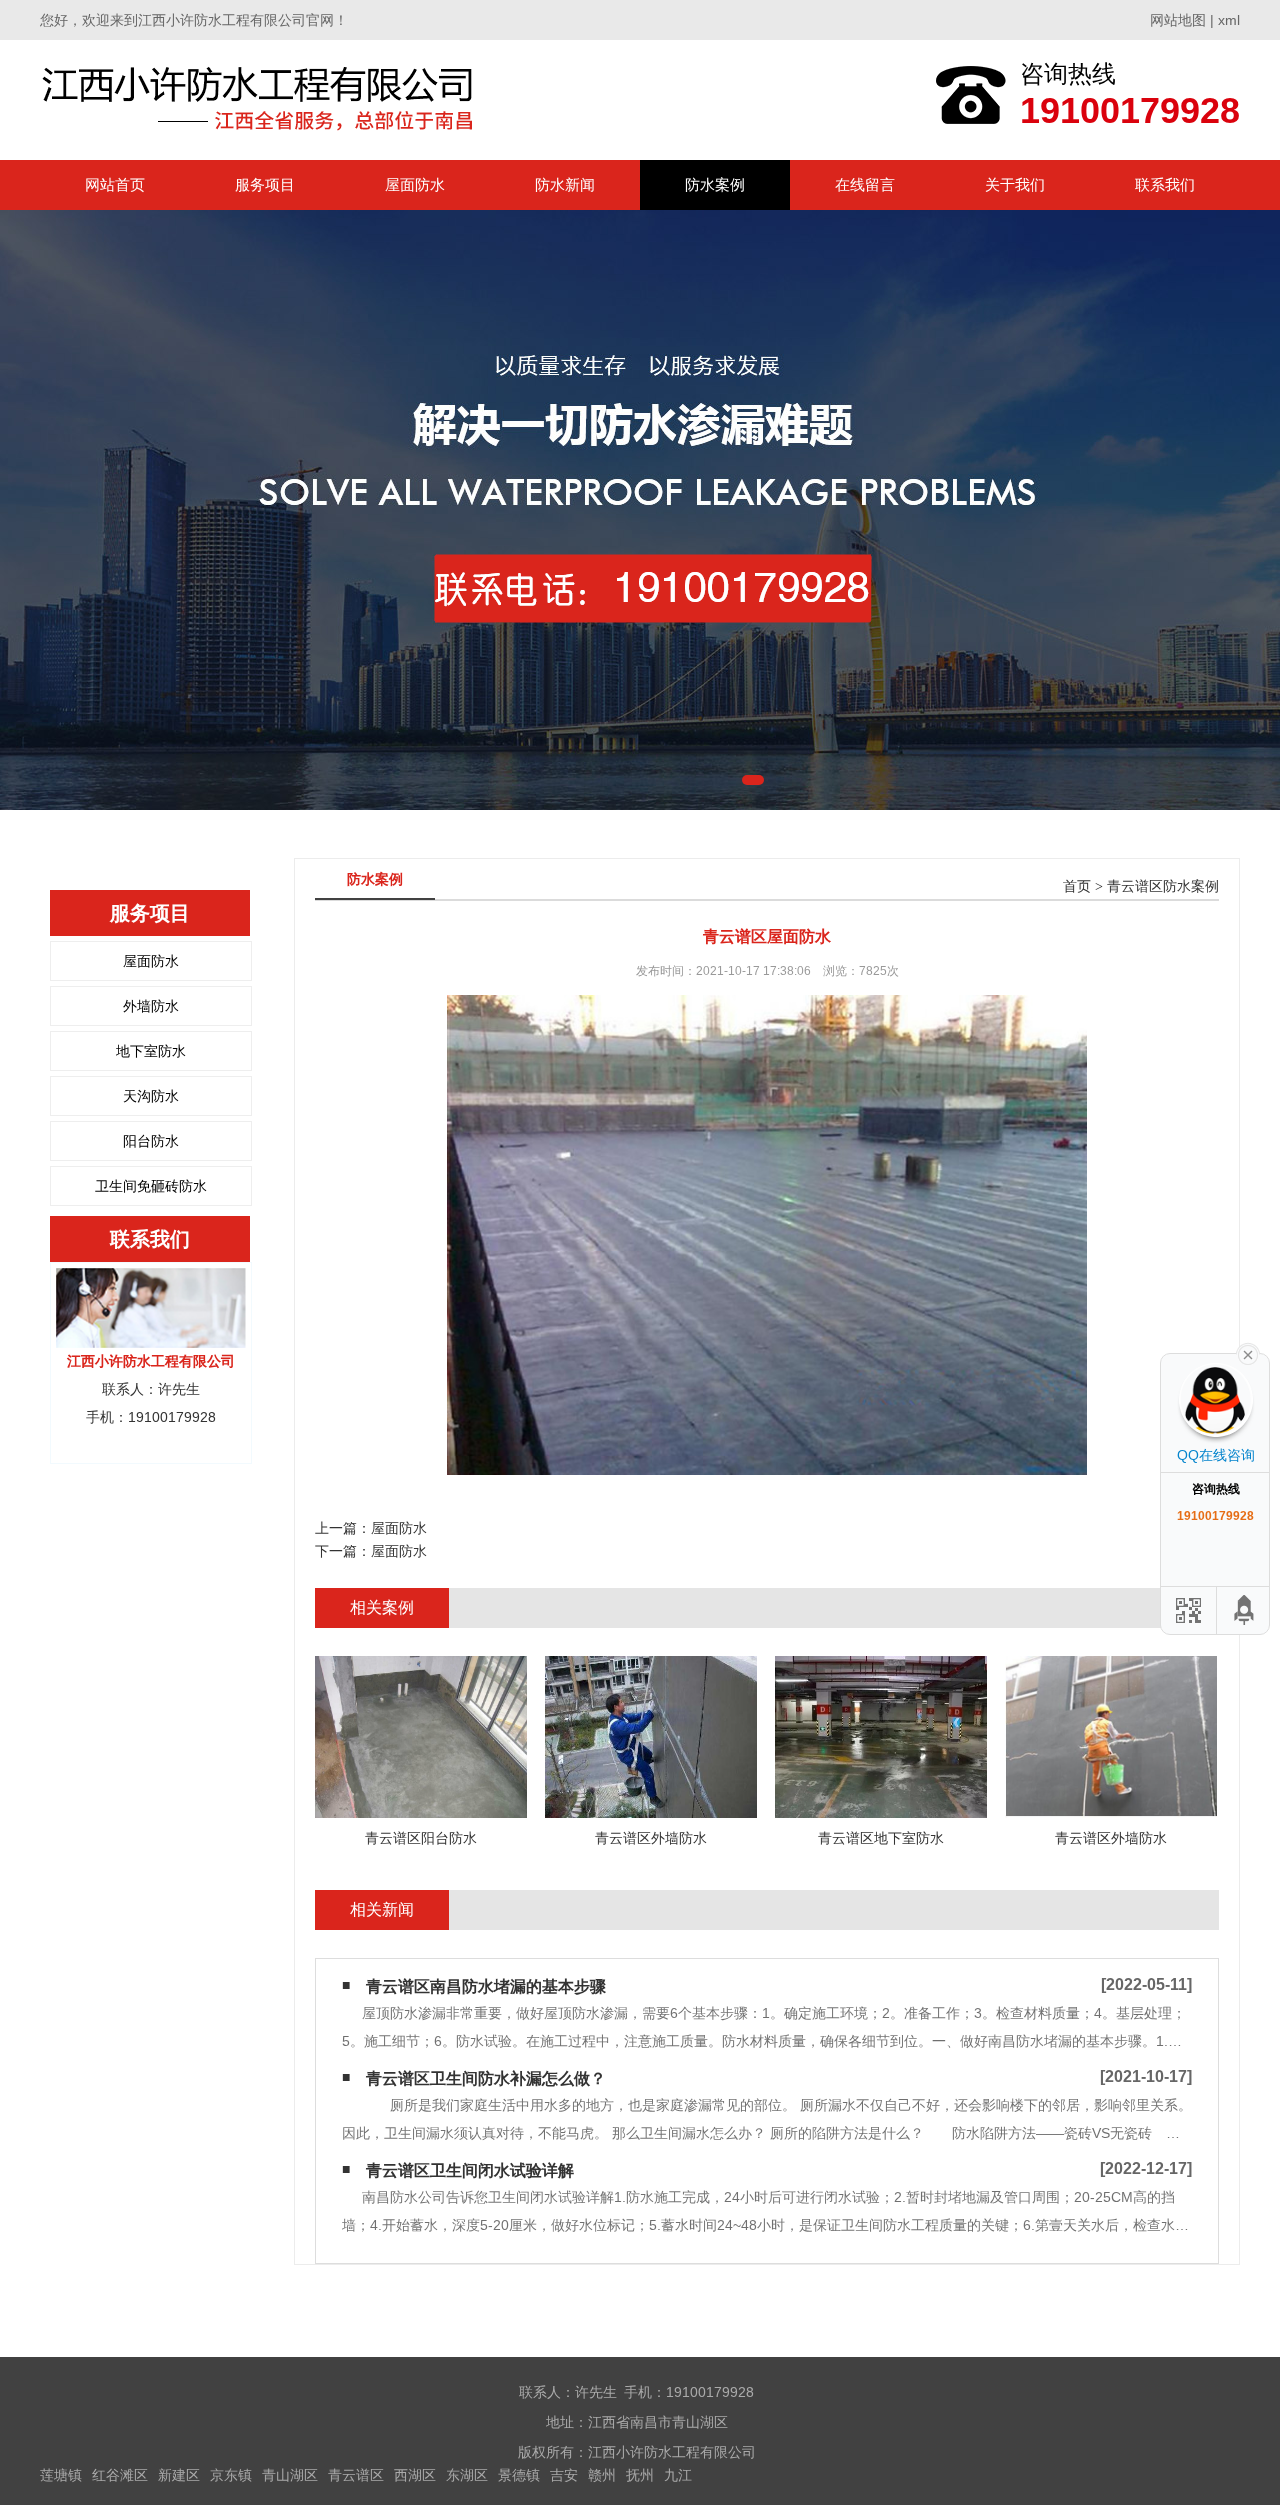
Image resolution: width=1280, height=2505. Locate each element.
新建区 (179, 2475)
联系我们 (1165, 184)
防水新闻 (565, 184)
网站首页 (115, 184)
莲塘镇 (61, 2475)
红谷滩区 (120, 2475)
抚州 (640, 2475)
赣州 (602, 2475)
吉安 (564, 2475)
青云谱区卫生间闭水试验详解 (470, 2170)
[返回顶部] (1245, 1610)
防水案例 (715, 184)
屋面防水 (415, 184)
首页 (1077, 886)
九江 (678, 2475)
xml (1229, 20)
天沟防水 (151, 1096)
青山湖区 (290, 2475)
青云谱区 (356, 2475)
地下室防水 (151, 1051)
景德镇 (519, 2475)
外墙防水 (151, 1006)
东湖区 (467, 2475)
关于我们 (1015, 184)
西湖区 (415, 2475)
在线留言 (865, 184)
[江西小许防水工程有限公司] (262, 99)
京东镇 (231, 2475)
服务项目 (265, 184)
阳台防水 (151, 1141)
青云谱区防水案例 (1163, 886)
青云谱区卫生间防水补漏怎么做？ (486, 2078)
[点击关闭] (1248, 1353)
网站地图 (1178, 20)
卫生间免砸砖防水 (151, 1186)
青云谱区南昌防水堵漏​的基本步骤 (486, 1986)
